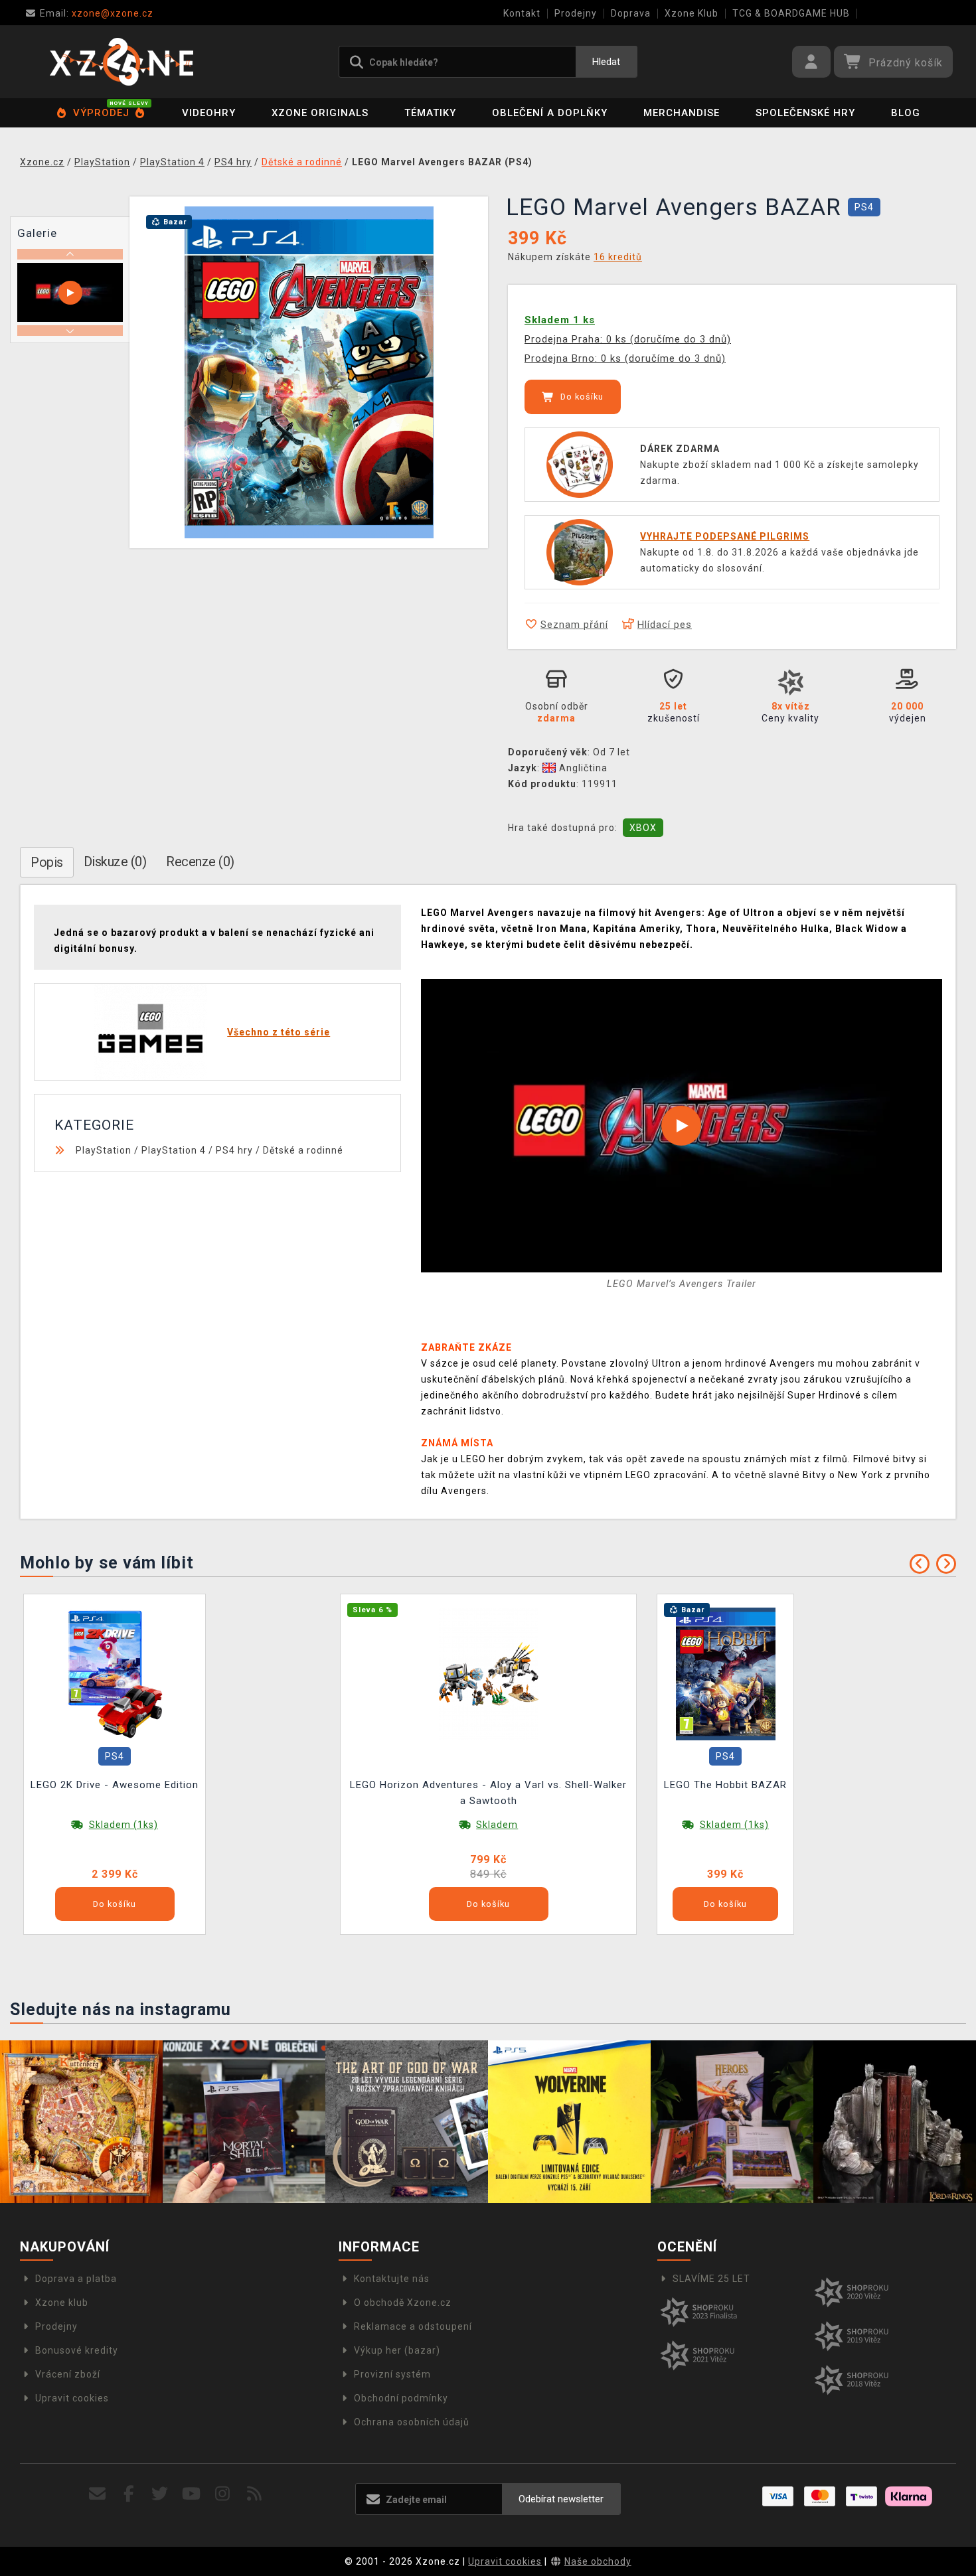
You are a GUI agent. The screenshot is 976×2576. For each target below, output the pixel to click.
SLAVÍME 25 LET (711, 2279)
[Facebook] (129, 2494)
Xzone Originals (320, 113)
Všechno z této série (279, 1032)
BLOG (906, 113)
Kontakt (522, 13)
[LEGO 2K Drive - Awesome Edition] (115, 1673)
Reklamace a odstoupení (413, 2326)
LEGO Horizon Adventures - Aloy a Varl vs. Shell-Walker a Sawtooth (488, 1793)
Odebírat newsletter (561, 2499)
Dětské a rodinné (303, 1150)
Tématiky (430, 113)
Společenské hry (805, 113)
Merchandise (682, 113)
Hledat (606, 62)
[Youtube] (192, 2494)
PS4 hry (234, 1150)
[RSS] (255, 2494)
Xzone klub (62, 2303)
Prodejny (576, 13)
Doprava (631, 13)
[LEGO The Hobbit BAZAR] (726, 1673)
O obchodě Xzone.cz (403, 2303)
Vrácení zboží (68, 2374)
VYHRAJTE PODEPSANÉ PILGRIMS (725, 536)
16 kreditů (618, 257)
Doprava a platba (76, 2279)
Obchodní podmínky (401, 2398)
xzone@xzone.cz (97, 13)
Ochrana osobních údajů (412, 2422)
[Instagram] (223, 2494)
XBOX (643, 828)
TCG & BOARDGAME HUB (791, 13)
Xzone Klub (691, 13)
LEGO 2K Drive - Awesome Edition (115, 1785)
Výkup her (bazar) (397, 2350)
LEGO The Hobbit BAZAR (725, 1785)
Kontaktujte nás (392, 2279)
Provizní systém (392, 2374)
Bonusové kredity (77, 2350)
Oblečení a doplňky (550, 113)
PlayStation (104, 1150)
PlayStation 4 (174, 1150)
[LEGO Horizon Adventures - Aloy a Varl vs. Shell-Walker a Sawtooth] (489, 1673)
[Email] (97, 2494)
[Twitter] (160, 2494)
